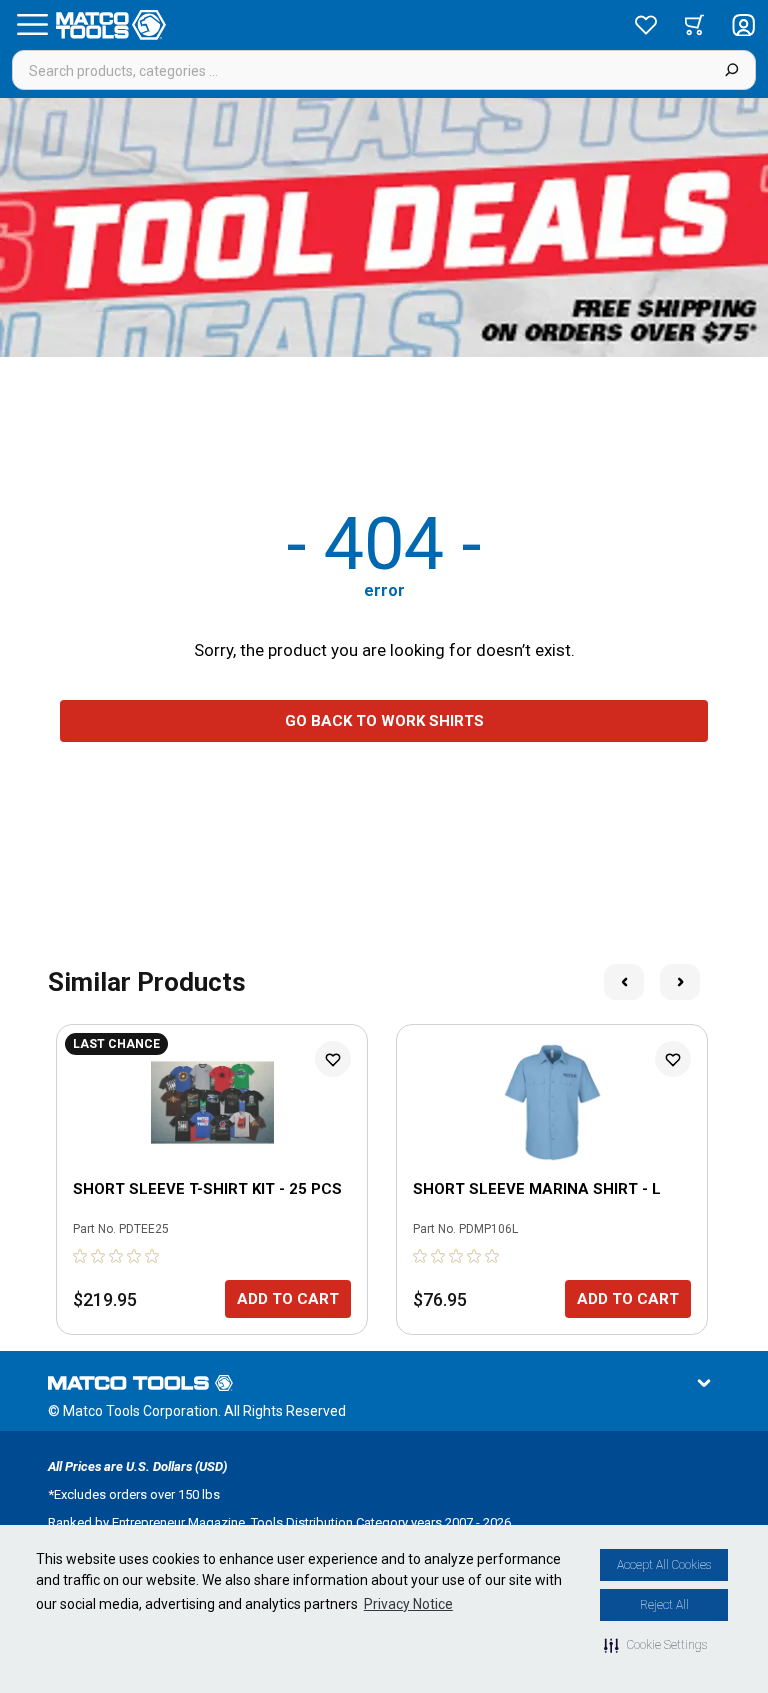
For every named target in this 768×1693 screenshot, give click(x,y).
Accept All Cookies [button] (664, 1565)
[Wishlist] (646, 25)
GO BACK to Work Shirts (384, 721)
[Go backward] (624, 982)
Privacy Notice (408, 1604)
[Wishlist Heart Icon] (333, 1059)
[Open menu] (32, 25)
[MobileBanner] (384, 227)
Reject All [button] (664, 1605)
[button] (655, 1645)
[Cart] (694, 25)
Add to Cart (288, 1299)
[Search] (731, 70)
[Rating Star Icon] (81, 1256)
